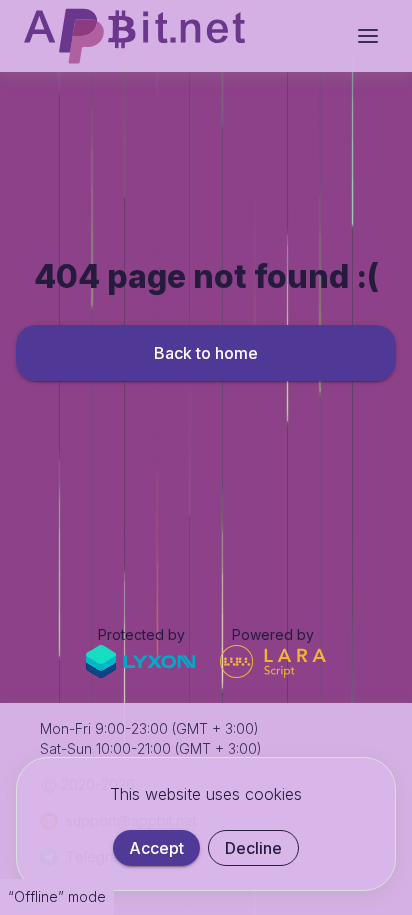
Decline (253, 848)
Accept (156, 848)
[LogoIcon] (134, 36)
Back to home (206, 353)
